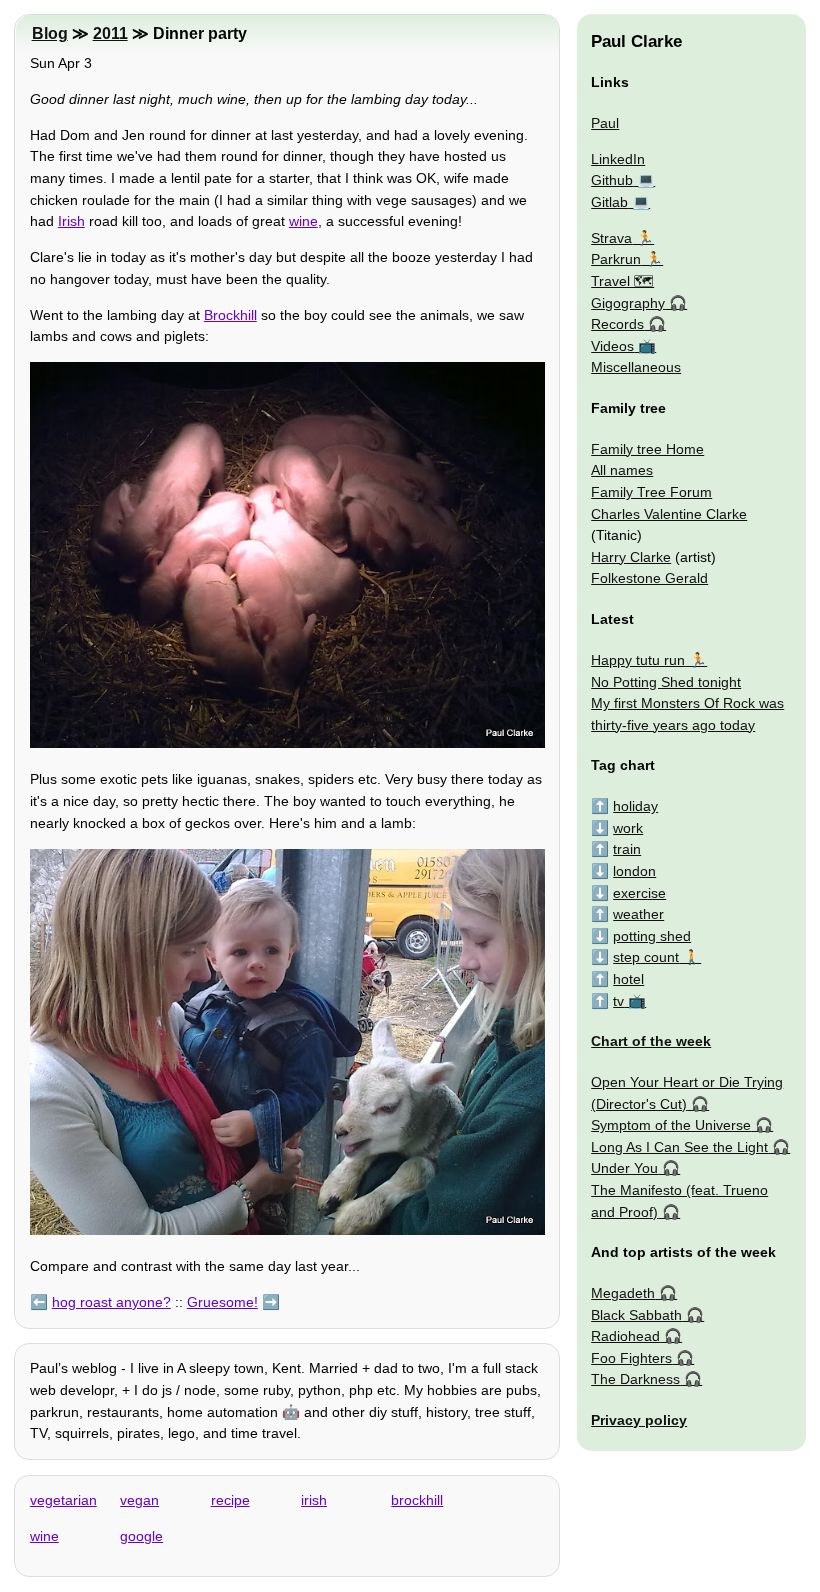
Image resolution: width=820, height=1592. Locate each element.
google (141, 1536)
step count (646, 957)
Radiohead (625, 1336)
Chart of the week (651, 1041)
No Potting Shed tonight (666, 682)
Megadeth (623, 1293)
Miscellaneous (636, 367)
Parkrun (616, 259)
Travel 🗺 (622, 281)
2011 (110, 33)
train (627, 849)
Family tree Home (647, 449)
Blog (50, 33)
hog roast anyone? (111, 1302)
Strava (611, 238)
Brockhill (230, 315)
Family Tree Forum (651, 492)
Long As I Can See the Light (679, 1147)
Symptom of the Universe (671, 1125)
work (628, 828)
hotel (628, 979)
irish (314, 1500)
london (634, 871)
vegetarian (63, 1500)
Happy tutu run (638, 660)
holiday (635, 806)
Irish (71, 221)
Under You (624, 1168)
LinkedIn (618, 159)
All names (622, 470)
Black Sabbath (636, 1315)
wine (303, 221)
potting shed (652, 936)
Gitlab (609, 202)
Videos (612, 346)
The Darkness (635, 1379)
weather (638, 914)
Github (612, 180)
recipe (230, 1500)
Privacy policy (639, 1420)
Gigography (628, 303)
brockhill (417, 1500)
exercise (639, 893)
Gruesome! (222, 1302)
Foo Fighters (631, 1358)
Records (617, 324)
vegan (139, 1500)
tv (618, 1001)
